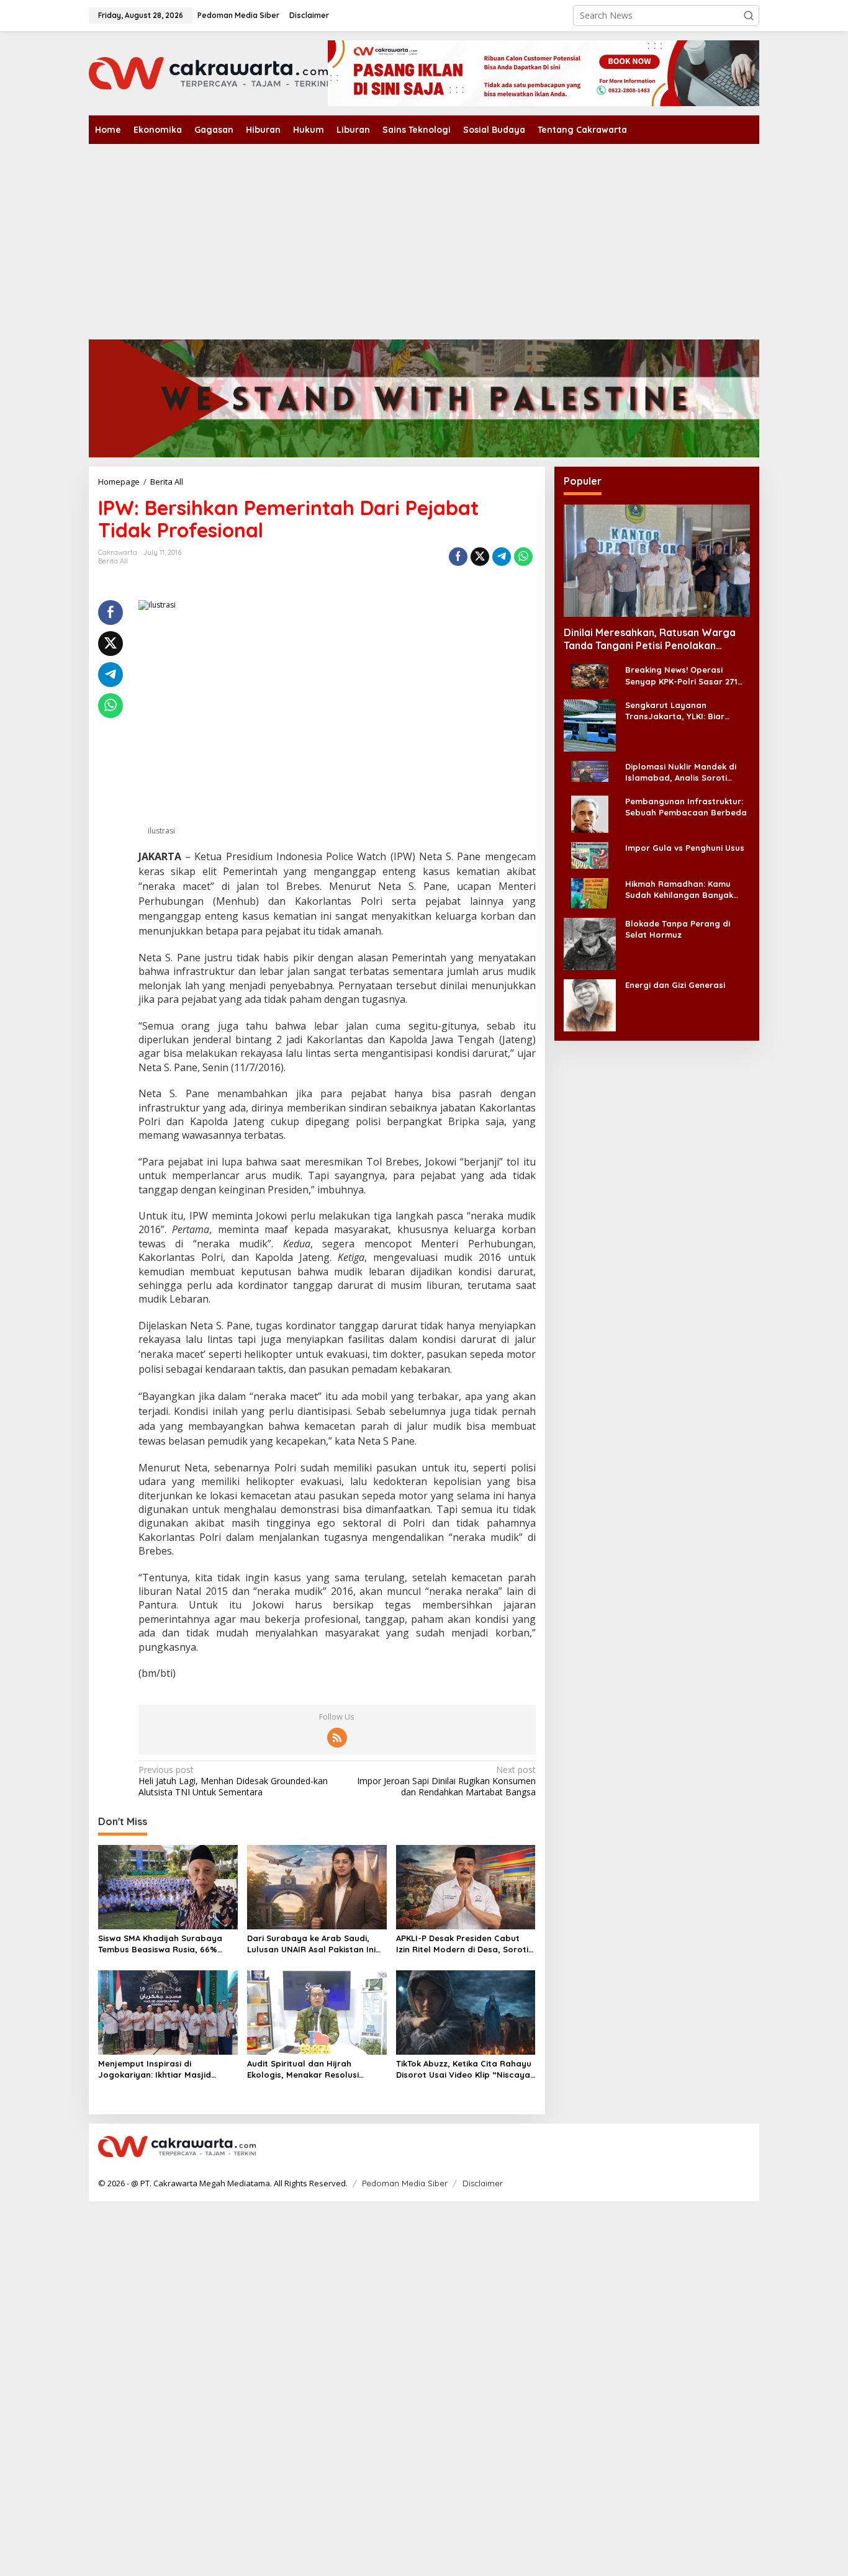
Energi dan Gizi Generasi (675, 985)
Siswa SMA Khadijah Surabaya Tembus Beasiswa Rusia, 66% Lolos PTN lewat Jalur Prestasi (161, 1944)
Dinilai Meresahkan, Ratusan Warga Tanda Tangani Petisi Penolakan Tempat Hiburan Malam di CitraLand (650, 639)
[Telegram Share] (502, 557)
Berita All (113, 561)
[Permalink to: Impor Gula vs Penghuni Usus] (590, 855)
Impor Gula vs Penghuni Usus (685, 848)
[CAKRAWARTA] (208, 72)
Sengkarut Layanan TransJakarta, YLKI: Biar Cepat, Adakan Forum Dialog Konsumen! (685, 711)
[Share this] (458, 557)
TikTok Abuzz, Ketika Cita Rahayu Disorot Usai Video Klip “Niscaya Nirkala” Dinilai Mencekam (464, 2069)
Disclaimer (483, 2183)
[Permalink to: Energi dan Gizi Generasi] (590, 1004)
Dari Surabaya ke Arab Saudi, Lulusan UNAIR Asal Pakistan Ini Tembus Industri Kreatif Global (311, 1944)
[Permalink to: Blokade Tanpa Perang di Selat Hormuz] (590, 943)
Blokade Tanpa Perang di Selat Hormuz (678, 929)
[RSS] (337, 1738)
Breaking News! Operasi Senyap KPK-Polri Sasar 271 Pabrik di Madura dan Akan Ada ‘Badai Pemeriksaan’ (681, 676)
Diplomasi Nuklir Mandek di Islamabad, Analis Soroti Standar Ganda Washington (683, 772)
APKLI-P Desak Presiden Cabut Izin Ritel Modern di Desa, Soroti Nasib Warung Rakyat (462, 1944)
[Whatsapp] (523, 557)
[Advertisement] (424, 237)
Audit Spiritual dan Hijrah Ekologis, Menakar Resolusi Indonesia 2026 (303, 2069)
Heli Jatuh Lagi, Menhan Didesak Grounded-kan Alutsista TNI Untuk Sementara (233, 1781)
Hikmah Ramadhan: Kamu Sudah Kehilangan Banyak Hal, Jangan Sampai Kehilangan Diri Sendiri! (679, 890)
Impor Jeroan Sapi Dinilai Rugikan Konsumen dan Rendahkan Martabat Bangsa (446, 1781)
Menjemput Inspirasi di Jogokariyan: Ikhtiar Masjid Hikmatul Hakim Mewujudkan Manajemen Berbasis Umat (157, 2069)
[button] (749, 16)
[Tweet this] (480, 557)
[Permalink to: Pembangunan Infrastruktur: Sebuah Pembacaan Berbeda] (590, 813)
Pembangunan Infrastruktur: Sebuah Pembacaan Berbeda (686, 807)
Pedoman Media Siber (405, 2183)
